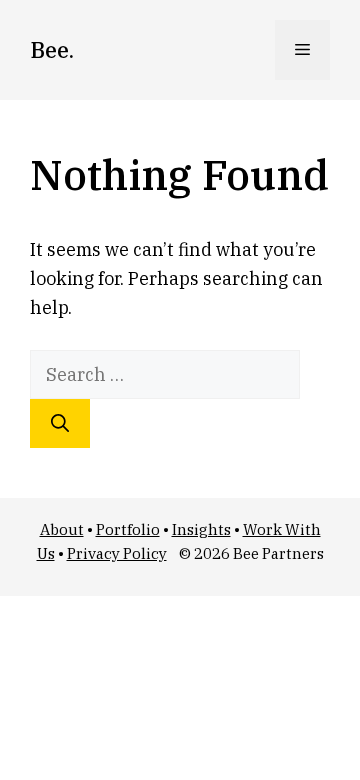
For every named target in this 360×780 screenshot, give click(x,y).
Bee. (52, 49)
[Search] (60, 423)
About (62, 529)
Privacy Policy (117, 553)
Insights (201, 529)
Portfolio (128, 529)
